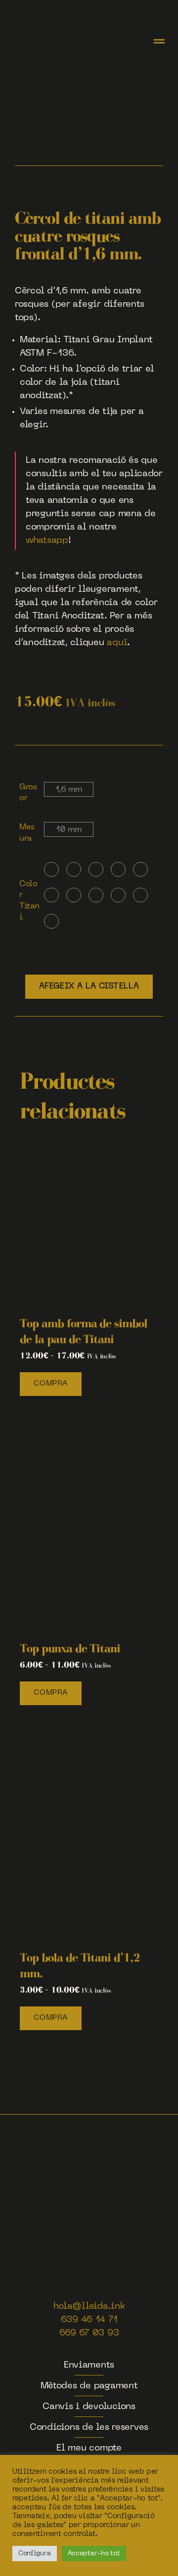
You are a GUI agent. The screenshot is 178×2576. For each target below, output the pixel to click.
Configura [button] (35, 2554)
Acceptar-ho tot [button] (94, 2554)
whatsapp (47, 541)
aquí (117, 643)
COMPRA (51, 1384)
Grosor (28, 793)
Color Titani (29, 901)
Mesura (27, 833)
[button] (159, 42)
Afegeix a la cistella (89, 986)
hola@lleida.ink (89, 2307)
